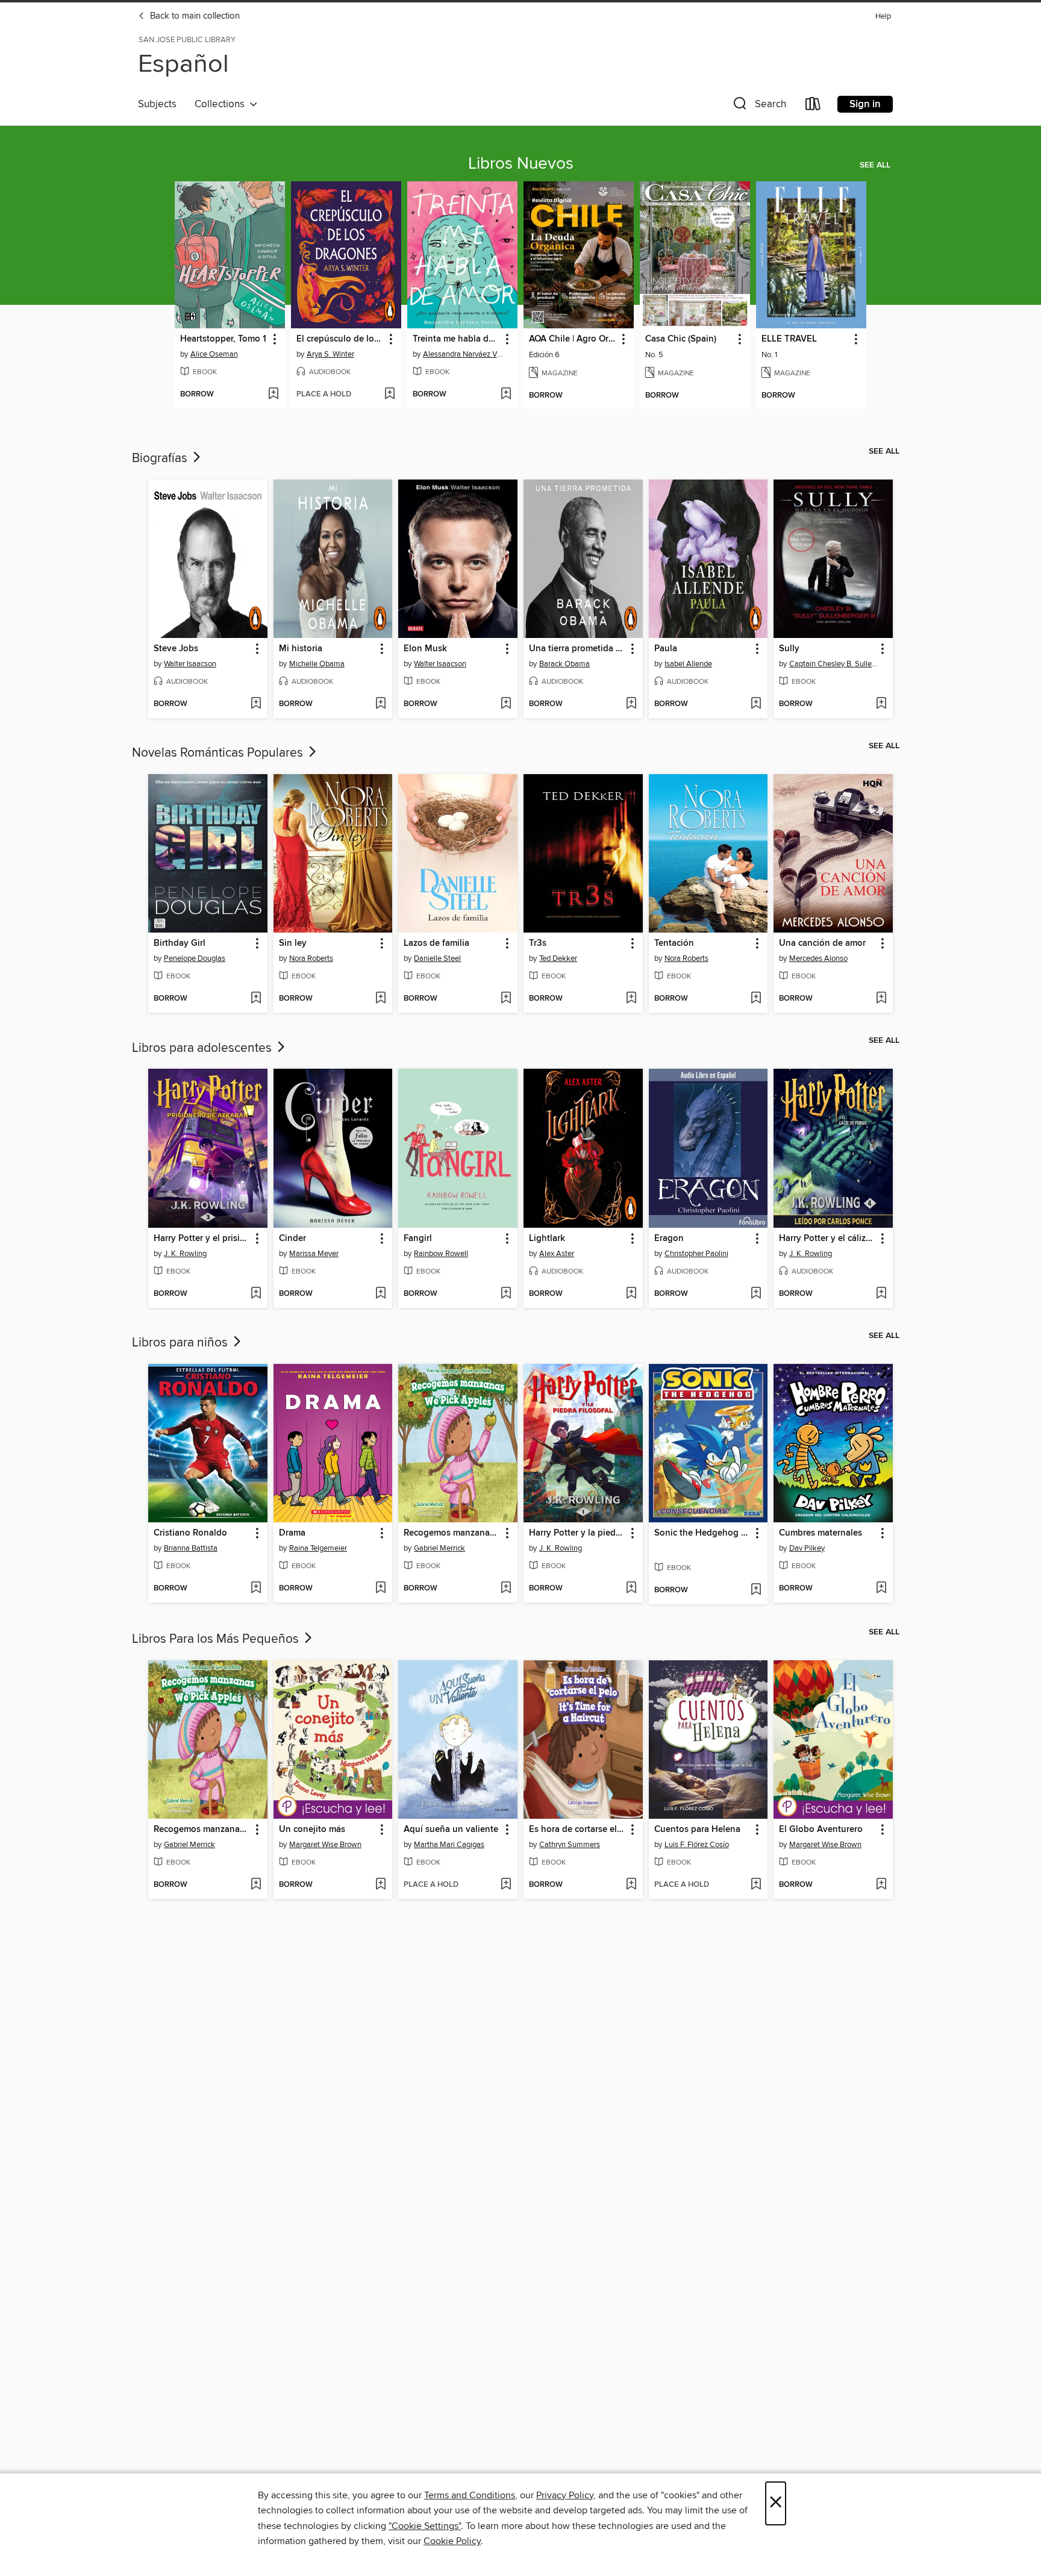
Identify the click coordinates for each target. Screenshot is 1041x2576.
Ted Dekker (558, 958)
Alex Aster (557, 1254)
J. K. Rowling (185, 1254)
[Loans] (813, 106)
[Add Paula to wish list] (756, 704)
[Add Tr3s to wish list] (631, 999)
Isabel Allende (688, 664)
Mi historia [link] (301, 649)
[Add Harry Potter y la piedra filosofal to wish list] (631, 1589)
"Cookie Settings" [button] (425, 2526)
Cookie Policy (452, 2541)
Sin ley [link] (293, 943)
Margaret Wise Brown (325, 1845)
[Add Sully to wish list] (881, 704)
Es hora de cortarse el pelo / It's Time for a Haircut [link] (577, 1830)
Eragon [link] (669, 1239)
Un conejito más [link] (312, 1830)
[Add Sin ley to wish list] (380, 999)
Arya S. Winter (330, 354)
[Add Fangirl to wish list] (506, 1294)
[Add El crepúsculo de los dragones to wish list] (389, 395)
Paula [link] (666, 649)
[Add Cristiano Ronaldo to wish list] (256, 1589)
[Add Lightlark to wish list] (631, 1294)
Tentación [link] (674, 943)
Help (883, 17)
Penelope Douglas (195, 958)
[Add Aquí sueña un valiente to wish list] (506, 1885)
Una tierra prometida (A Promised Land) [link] (577, 649)
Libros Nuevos (521, 164)
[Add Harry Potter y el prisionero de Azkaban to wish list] (256, 1294)
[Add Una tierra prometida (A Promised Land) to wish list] (631, 704)
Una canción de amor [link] (822, 943)
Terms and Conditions (470, 2495)
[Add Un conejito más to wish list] (380, 1885)
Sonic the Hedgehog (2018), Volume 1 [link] (703, 1533)
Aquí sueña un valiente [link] (451, 1830)
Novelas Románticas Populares (219, 753)
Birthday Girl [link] (180, 943)
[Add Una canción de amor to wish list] (881, 999)
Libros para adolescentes (203, 1048)
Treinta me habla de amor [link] (457, 339)
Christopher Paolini (696, 1254)
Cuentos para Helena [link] (697, 1830)
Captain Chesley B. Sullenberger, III (835, 664)
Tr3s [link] (538, 943)
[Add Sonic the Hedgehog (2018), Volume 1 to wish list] (756, 1590)
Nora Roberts (311, 958)
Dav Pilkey (807, 1548)
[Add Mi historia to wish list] (380, 704)
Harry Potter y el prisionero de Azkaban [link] (202, 1239)
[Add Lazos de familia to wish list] (506, 999)
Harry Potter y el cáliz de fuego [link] (827, 1239)
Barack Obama (564, 664)
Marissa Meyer (314, 1254)
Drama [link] (292, 1533)
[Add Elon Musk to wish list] (506, 704)
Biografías (161, 458)
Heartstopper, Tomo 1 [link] (223, 339)
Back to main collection (194, 16)
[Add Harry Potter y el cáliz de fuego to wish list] (881, 1294)
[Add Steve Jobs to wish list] (256, 704)
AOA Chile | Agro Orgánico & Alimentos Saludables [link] (573, 339)
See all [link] (875, 165)
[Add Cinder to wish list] (380, 1294)
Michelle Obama (317, 664)
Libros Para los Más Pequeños (217, 1639)
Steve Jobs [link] (176, 649)
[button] (758, 106)
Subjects (157, 104)
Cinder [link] (292, 1239)
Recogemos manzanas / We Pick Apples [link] (452, 1533)
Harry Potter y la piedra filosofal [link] (577, 1533)
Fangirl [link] (418, 1239)
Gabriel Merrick (439, 1548)
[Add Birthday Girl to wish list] (256, 999)
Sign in (865, 104)
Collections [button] (222, 104)
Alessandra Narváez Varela (464, 354)
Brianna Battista (191, 1548)
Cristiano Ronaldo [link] (190, 1533)
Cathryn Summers (570, 1845)
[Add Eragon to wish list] (756, 1294)
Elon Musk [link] (425, 649)
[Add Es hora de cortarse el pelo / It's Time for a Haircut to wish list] (631, 1885)
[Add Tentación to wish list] (756, 999)
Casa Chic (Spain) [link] (681, 339)
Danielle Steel (437, 958)
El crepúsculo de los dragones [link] (340, 339)
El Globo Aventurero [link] (821, 1830)
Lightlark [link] (547, 1239)
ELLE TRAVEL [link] (789, 339)
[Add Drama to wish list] (380, 1589)
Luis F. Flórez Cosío (697, 1845)
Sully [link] (789, 649)
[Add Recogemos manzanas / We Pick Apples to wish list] (506, 1589)
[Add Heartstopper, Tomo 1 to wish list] (273, 395)
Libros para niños (181, 1343)
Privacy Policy (565, 2495)
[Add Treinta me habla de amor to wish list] (506, 395)
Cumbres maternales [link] (821, 1533)
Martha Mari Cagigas (449, 1845)
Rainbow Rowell (441, 1254)
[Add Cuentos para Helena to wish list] (756, 1885)
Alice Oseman (214, 354)
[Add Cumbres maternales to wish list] (881, 1589)
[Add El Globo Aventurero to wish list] (881, 1885)
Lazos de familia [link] (436, 943)
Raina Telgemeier (318, 1548)
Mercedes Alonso (818, 958)
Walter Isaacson (190, 664)
